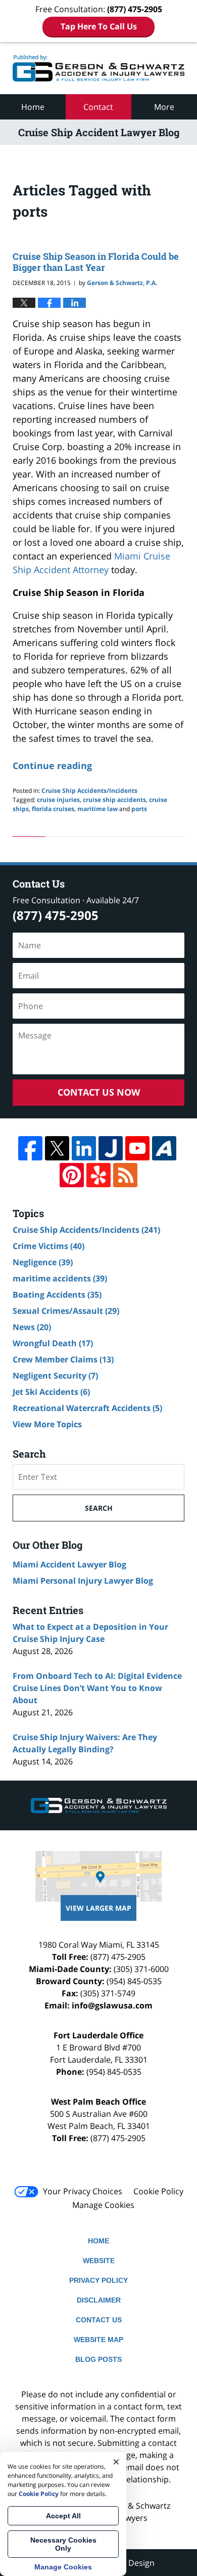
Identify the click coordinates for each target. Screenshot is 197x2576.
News (32, 1327)
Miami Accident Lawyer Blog (69, 1564)
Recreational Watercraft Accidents (87, 1408)
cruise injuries (58, 800)
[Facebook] (30, 1148)
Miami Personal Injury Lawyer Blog (83, 1581)
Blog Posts (98, 2359)
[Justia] (111, 1148)
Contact (98, 107)
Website (99, 2261)
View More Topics (47, 1424)
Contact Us (99, 2320)
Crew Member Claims (63, 1359)
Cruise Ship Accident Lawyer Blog (98, 68)
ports (139, 809)
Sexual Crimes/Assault (66, 1311)
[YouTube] (137, 1148)
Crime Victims (48, 1246)
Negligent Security (55, 1376)
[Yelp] (98, 1175)
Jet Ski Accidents (51, 1392)
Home (33, 107)
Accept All (63, 2516)
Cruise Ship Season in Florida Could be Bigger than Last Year (96, 262)
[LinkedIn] (84, 1148)
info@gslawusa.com (112, 2005)
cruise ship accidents (114, 800)
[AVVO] (164, 1148)
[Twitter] (57, 1148)
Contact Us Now (99, 1092)
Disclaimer (99, 2300)
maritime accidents (60, 1278)
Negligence (43, 1262)
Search (99, 1508)
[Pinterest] (72, 1175)
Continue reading (52, 766)
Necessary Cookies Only (63, 2544)
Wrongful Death (53, 1343)
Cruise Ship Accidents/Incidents (89, 791)
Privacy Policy (98, 2280)
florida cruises (53, 809)
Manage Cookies (103, 2205)
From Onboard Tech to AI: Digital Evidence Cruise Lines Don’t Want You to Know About (97, 1688)
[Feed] (125, 1175)
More (164, 107)
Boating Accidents (57, 1295)
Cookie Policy (158, 2191)
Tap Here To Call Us (99, 26)
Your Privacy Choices (83, 2191)
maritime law (97, 809)
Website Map (98, 2340)
